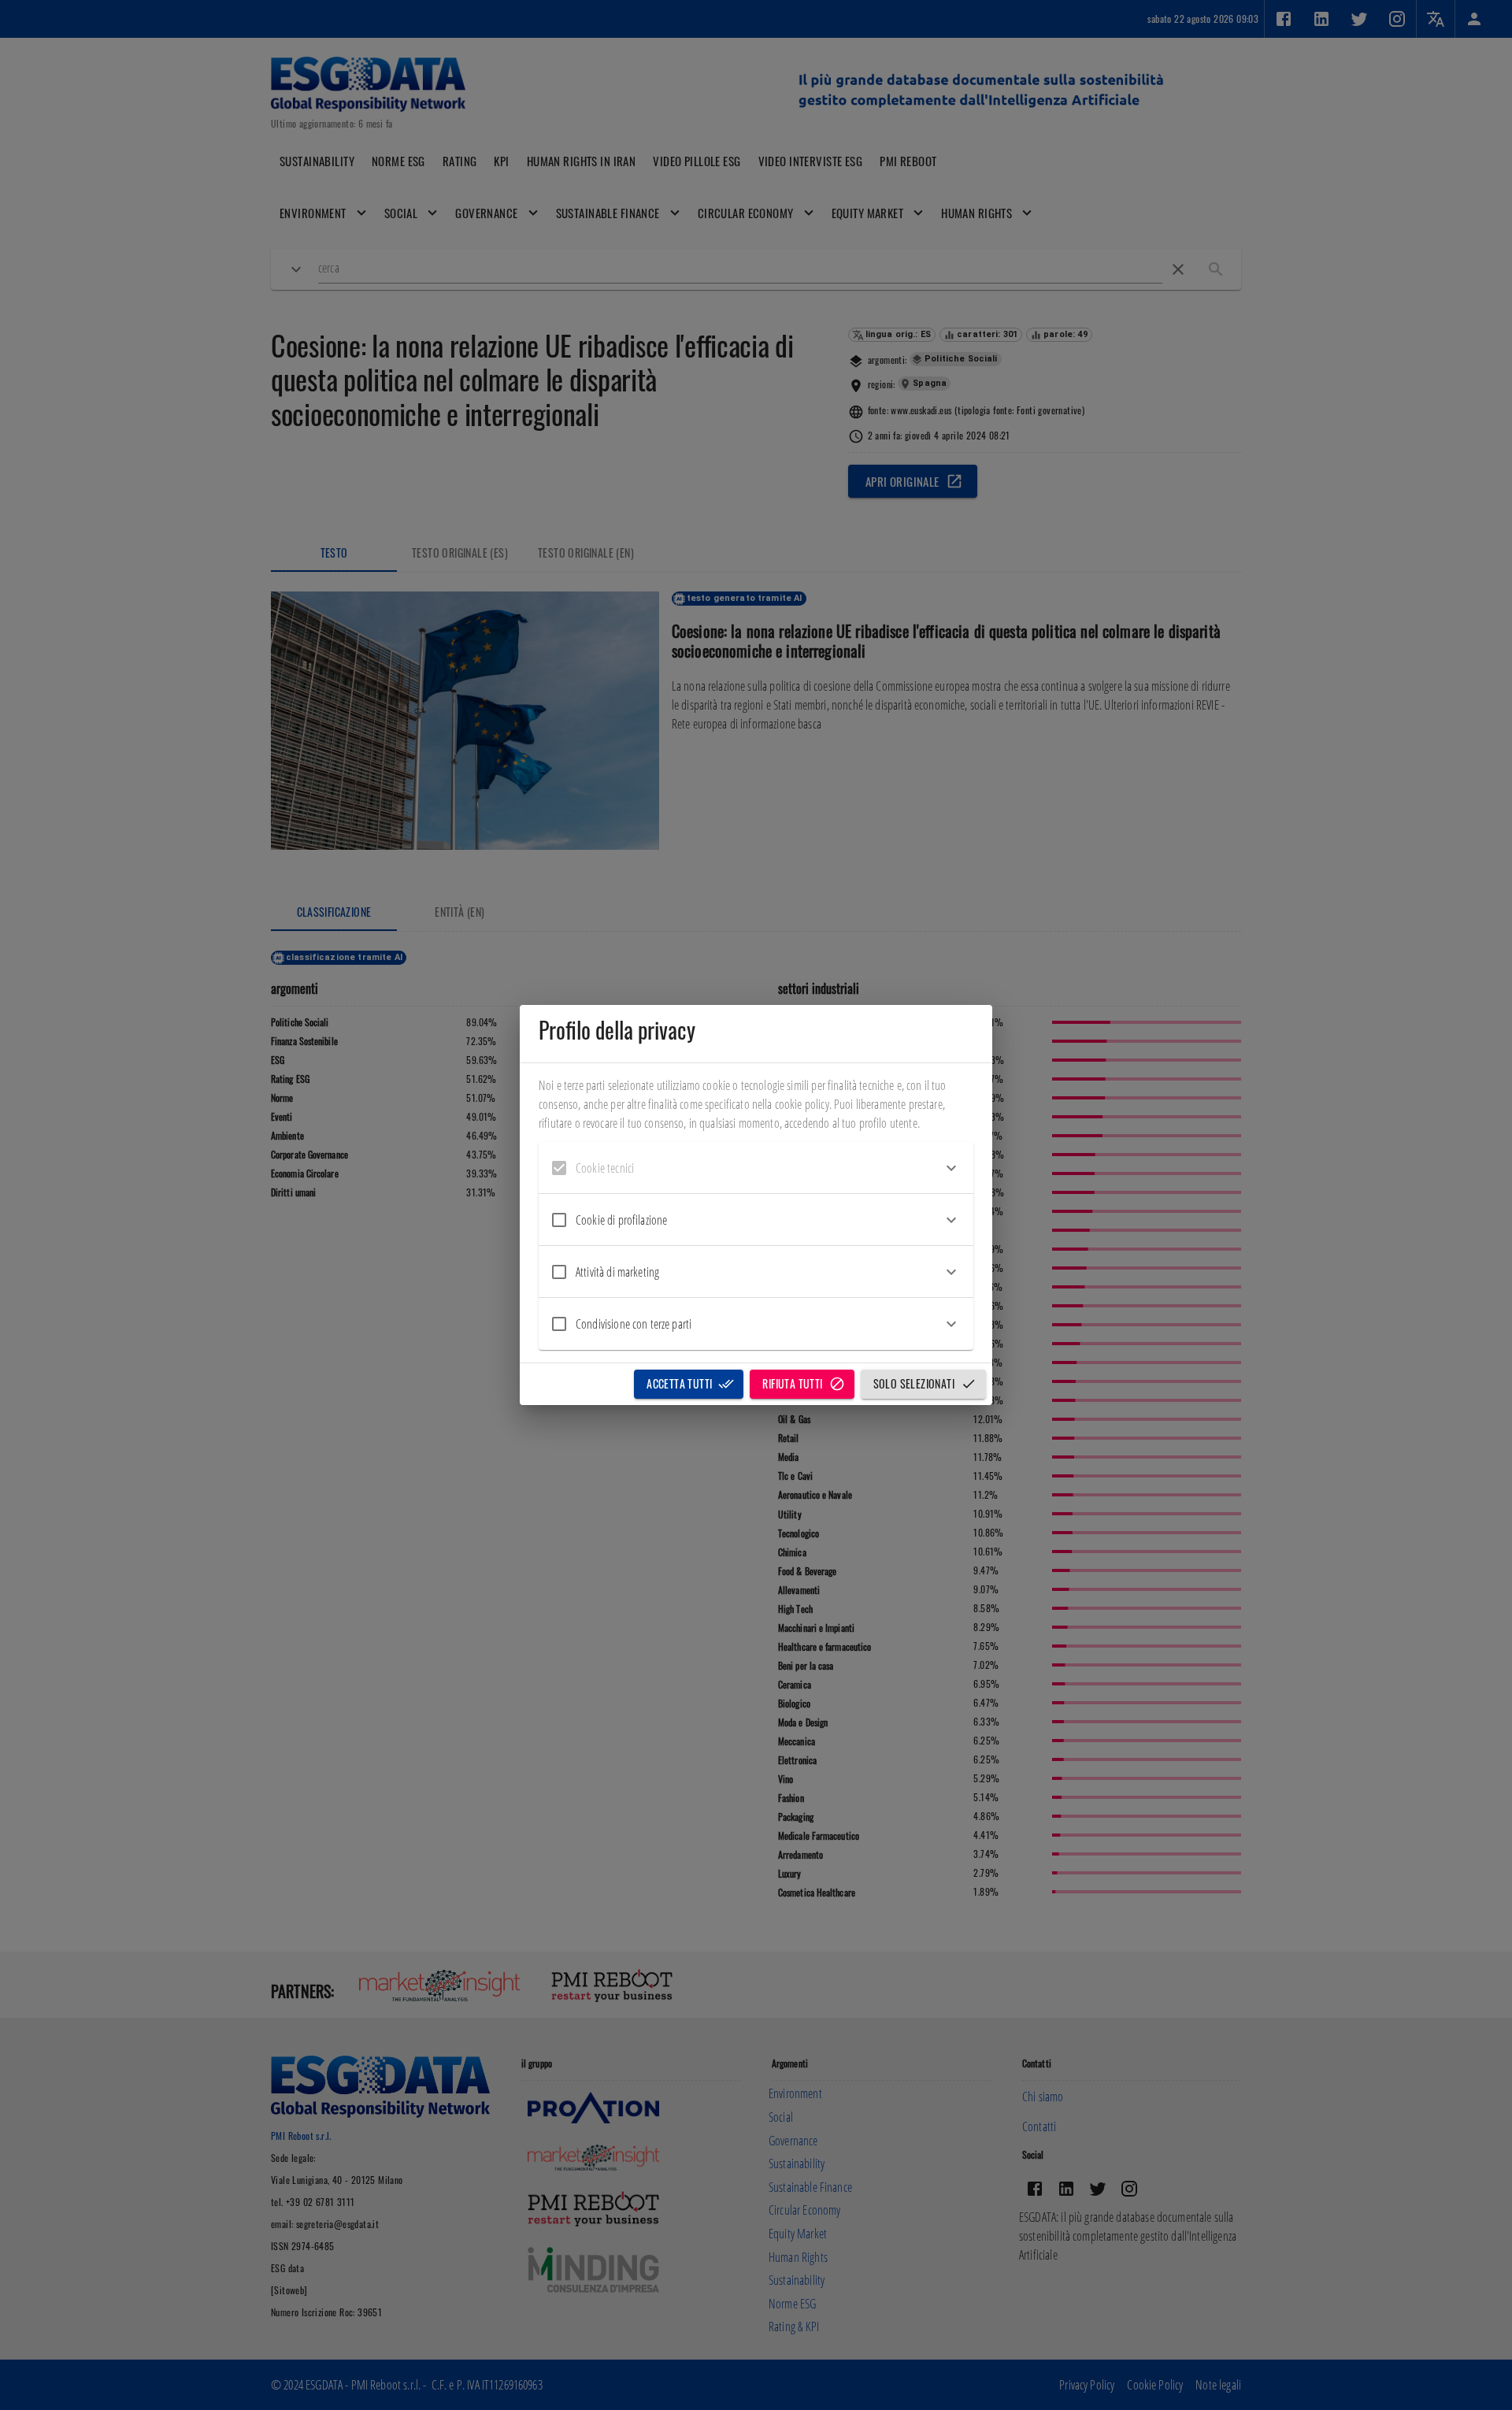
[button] (756, 1168)
